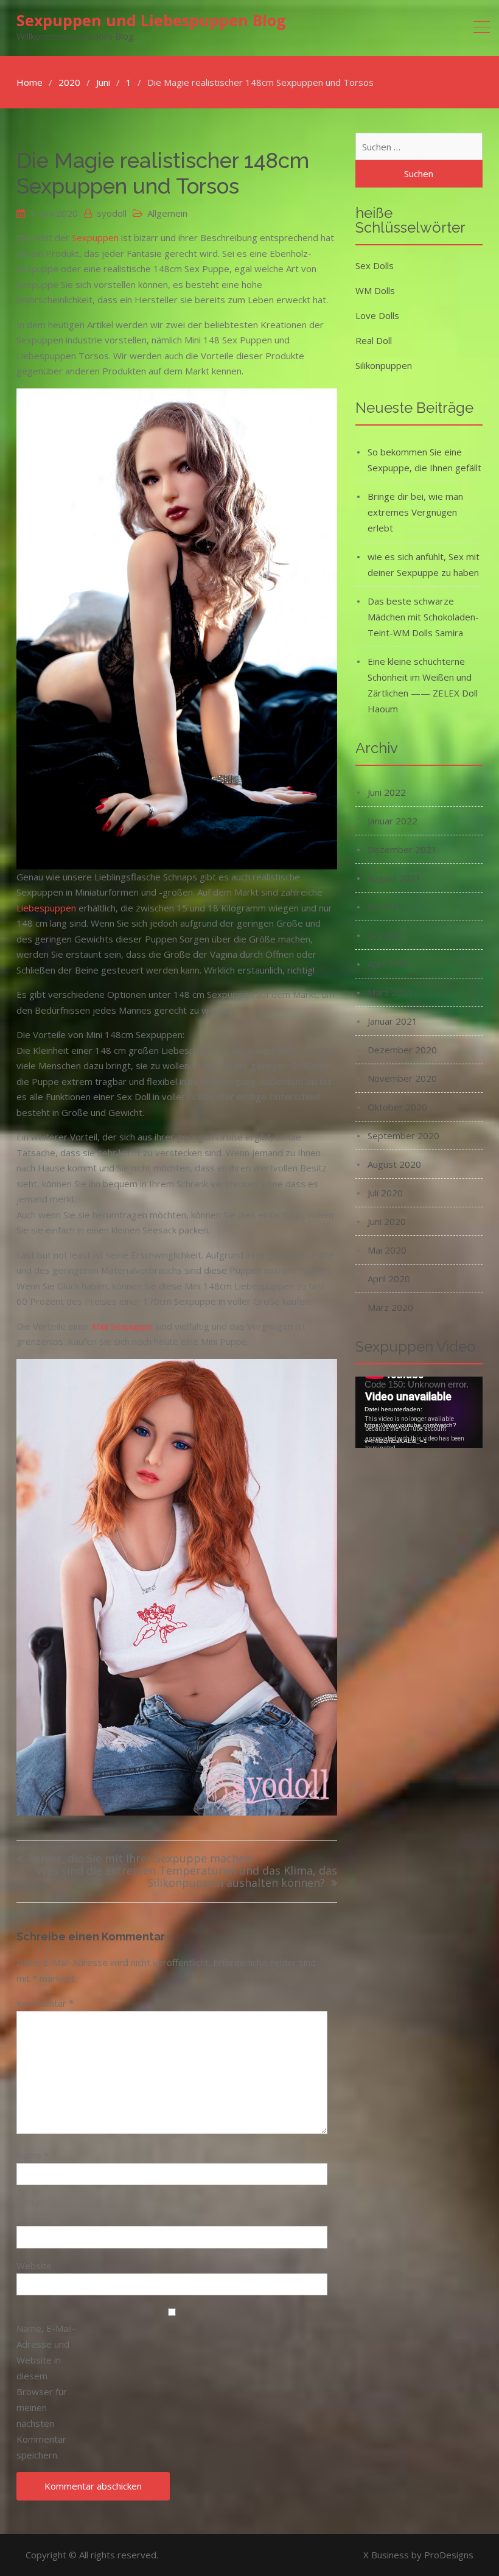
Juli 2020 (385, 1193)
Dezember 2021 (402, 849)
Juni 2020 (387, 1221)
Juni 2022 (387, 792)
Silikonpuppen (384, 365)
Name (33, 2155)
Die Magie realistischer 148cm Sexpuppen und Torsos (163, 173)
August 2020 (394, 1164)
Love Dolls (377, 315)
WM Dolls (375, 290)
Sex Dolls (375, 265)
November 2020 (402, 1078)
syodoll (112, 213)
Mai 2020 (387, 1250)
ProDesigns (449, 2555)
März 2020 (390, 1307)
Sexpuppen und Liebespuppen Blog (151, 20)
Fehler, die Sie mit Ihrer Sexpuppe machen (140, 1859)
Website (34, 2265)
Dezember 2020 (402, 1050)
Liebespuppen (46, 908)
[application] (419, 1412)
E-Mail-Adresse (38, 2210)
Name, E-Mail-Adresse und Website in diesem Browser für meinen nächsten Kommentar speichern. (46, 2392)
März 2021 (390, 992)
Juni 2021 (387, 935)
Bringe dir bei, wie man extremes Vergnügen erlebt (415, 512)
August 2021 (394, 878)
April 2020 (389, 1279)
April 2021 (389, 964)
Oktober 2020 (397, 1107)
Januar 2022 (393, 821)
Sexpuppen (95, 237)
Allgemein (167, 213)
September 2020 (403, 1135)
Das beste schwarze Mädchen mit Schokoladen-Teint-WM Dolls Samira (423, 617)
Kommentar (45, 2003)
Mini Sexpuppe (122, 1326)
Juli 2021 (385, 907)
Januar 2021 (393, 1021)
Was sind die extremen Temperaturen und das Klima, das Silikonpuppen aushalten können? (187, 1877)
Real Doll (374, 340)
